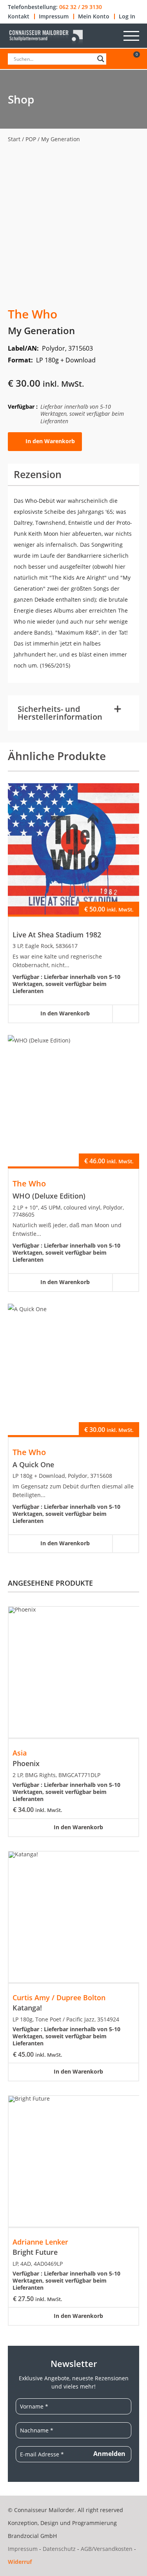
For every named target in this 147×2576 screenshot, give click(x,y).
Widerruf (20, 2562)
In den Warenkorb (50, 441)
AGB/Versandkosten (107, 2549)
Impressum (54, 16)
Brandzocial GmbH (32, 2536)
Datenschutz (59, 2549)
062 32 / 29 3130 (81, 7)
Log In (127, 16)
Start (14, 139)
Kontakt (19, 16)
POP (31, 139)
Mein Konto (94, 16)
